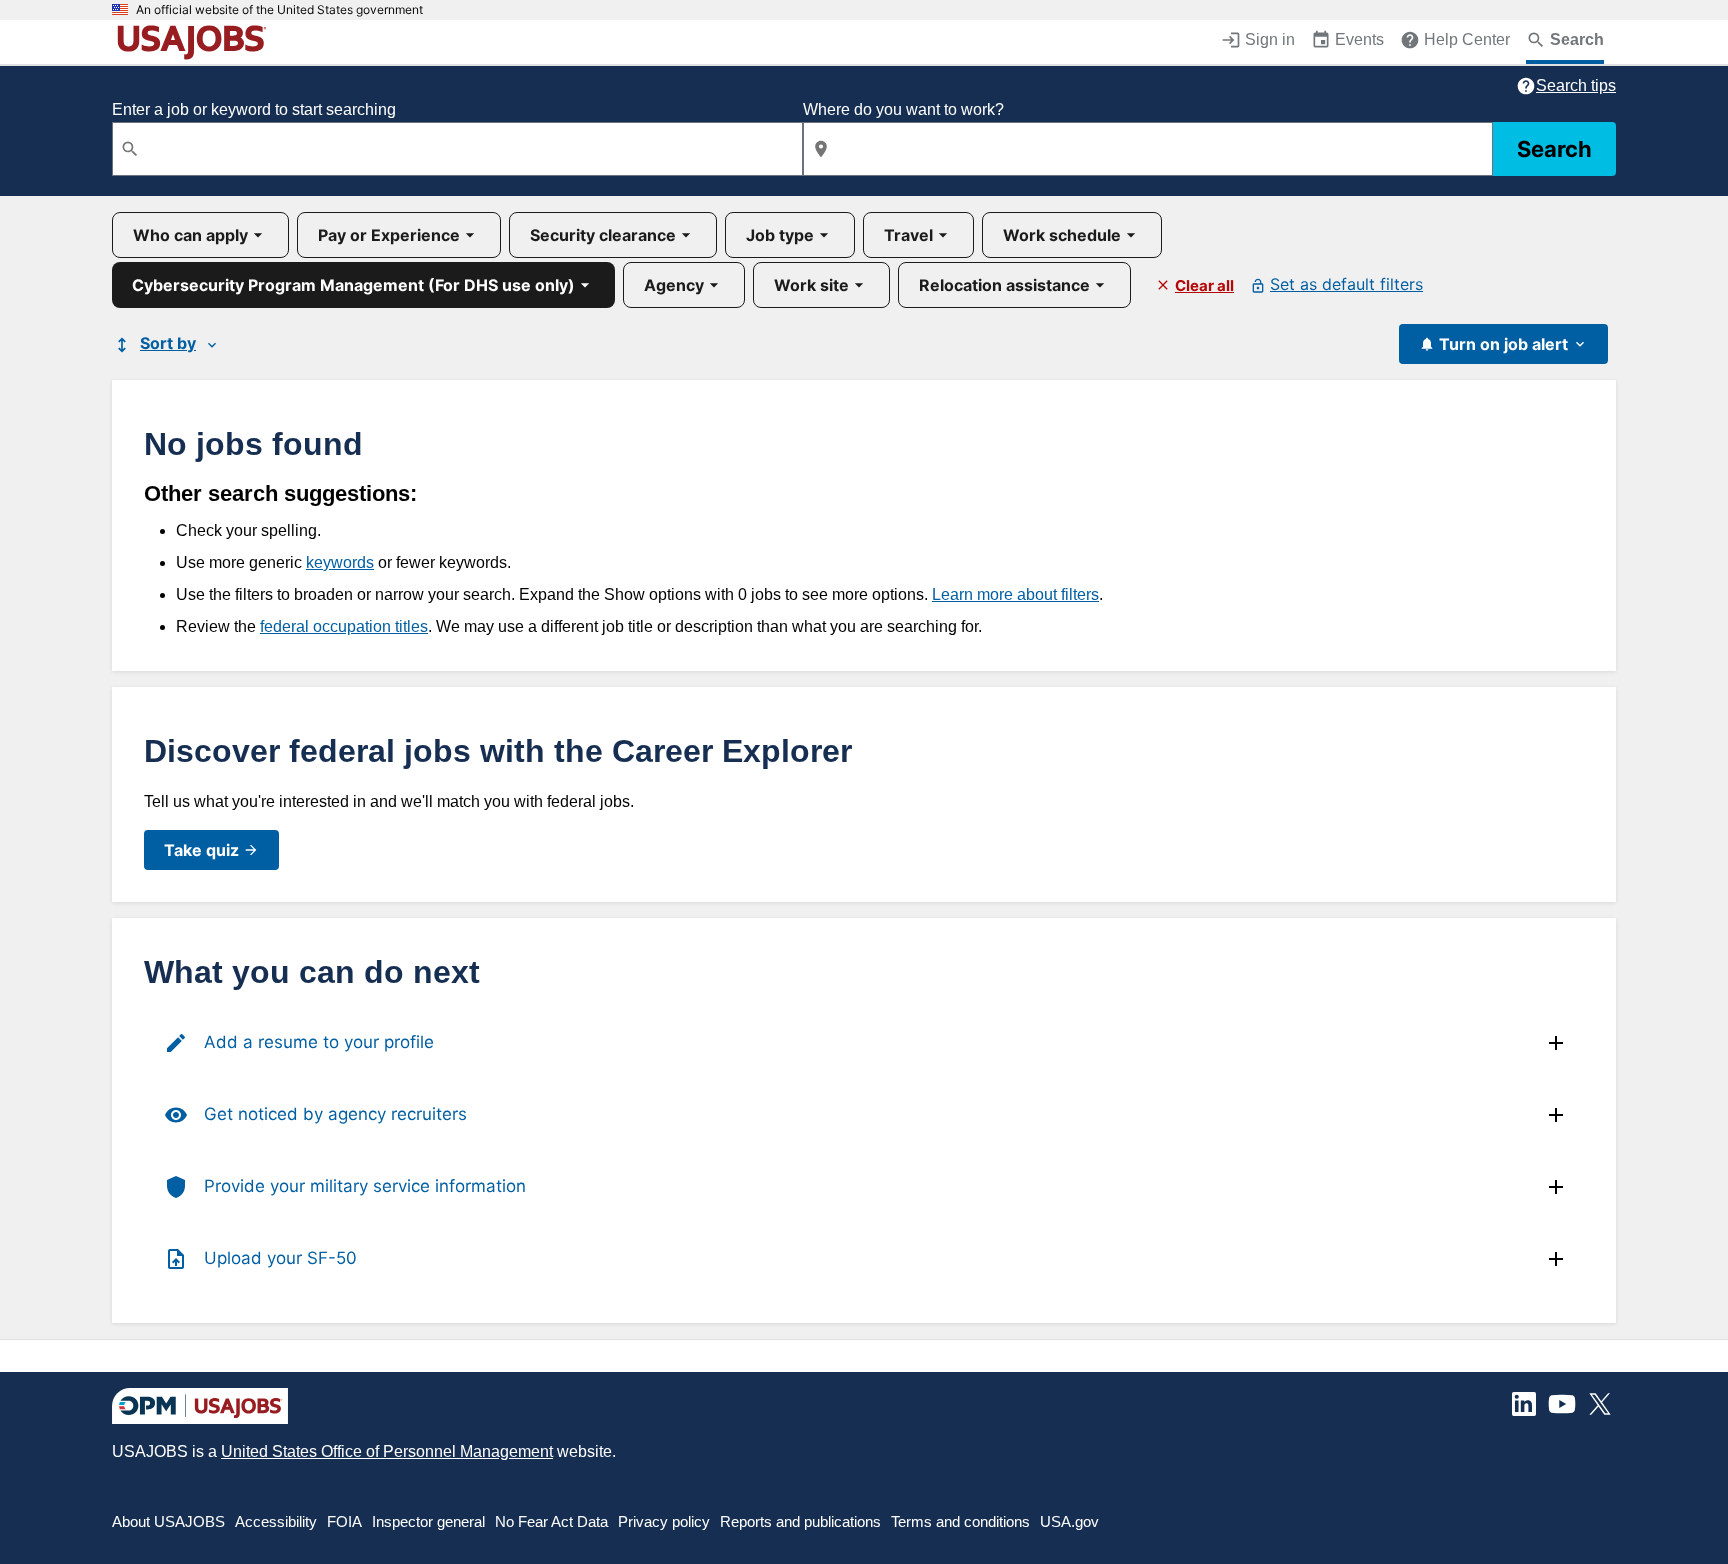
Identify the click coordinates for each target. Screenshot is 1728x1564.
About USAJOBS (168, 1521)
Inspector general (428, 1521)
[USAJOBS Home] (196, 42)
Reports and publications (800, 1521)
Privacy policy (664, 1521)
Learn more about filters (1015, 594)
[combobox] (457, 149)
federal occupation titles (344, 626)
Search (1554, 149)
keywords (340, 562)
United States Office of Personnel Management (387, 1451)
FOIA (344, 1521)
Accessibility (276, 1521)
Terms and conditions (960, 1521)
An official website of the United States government (279, 10)
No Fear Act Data (551, 1521)
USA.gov (1069, 1521)
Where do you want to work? (903, 109)
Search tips (1576, 85)
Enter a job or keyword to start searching (254, 109)
